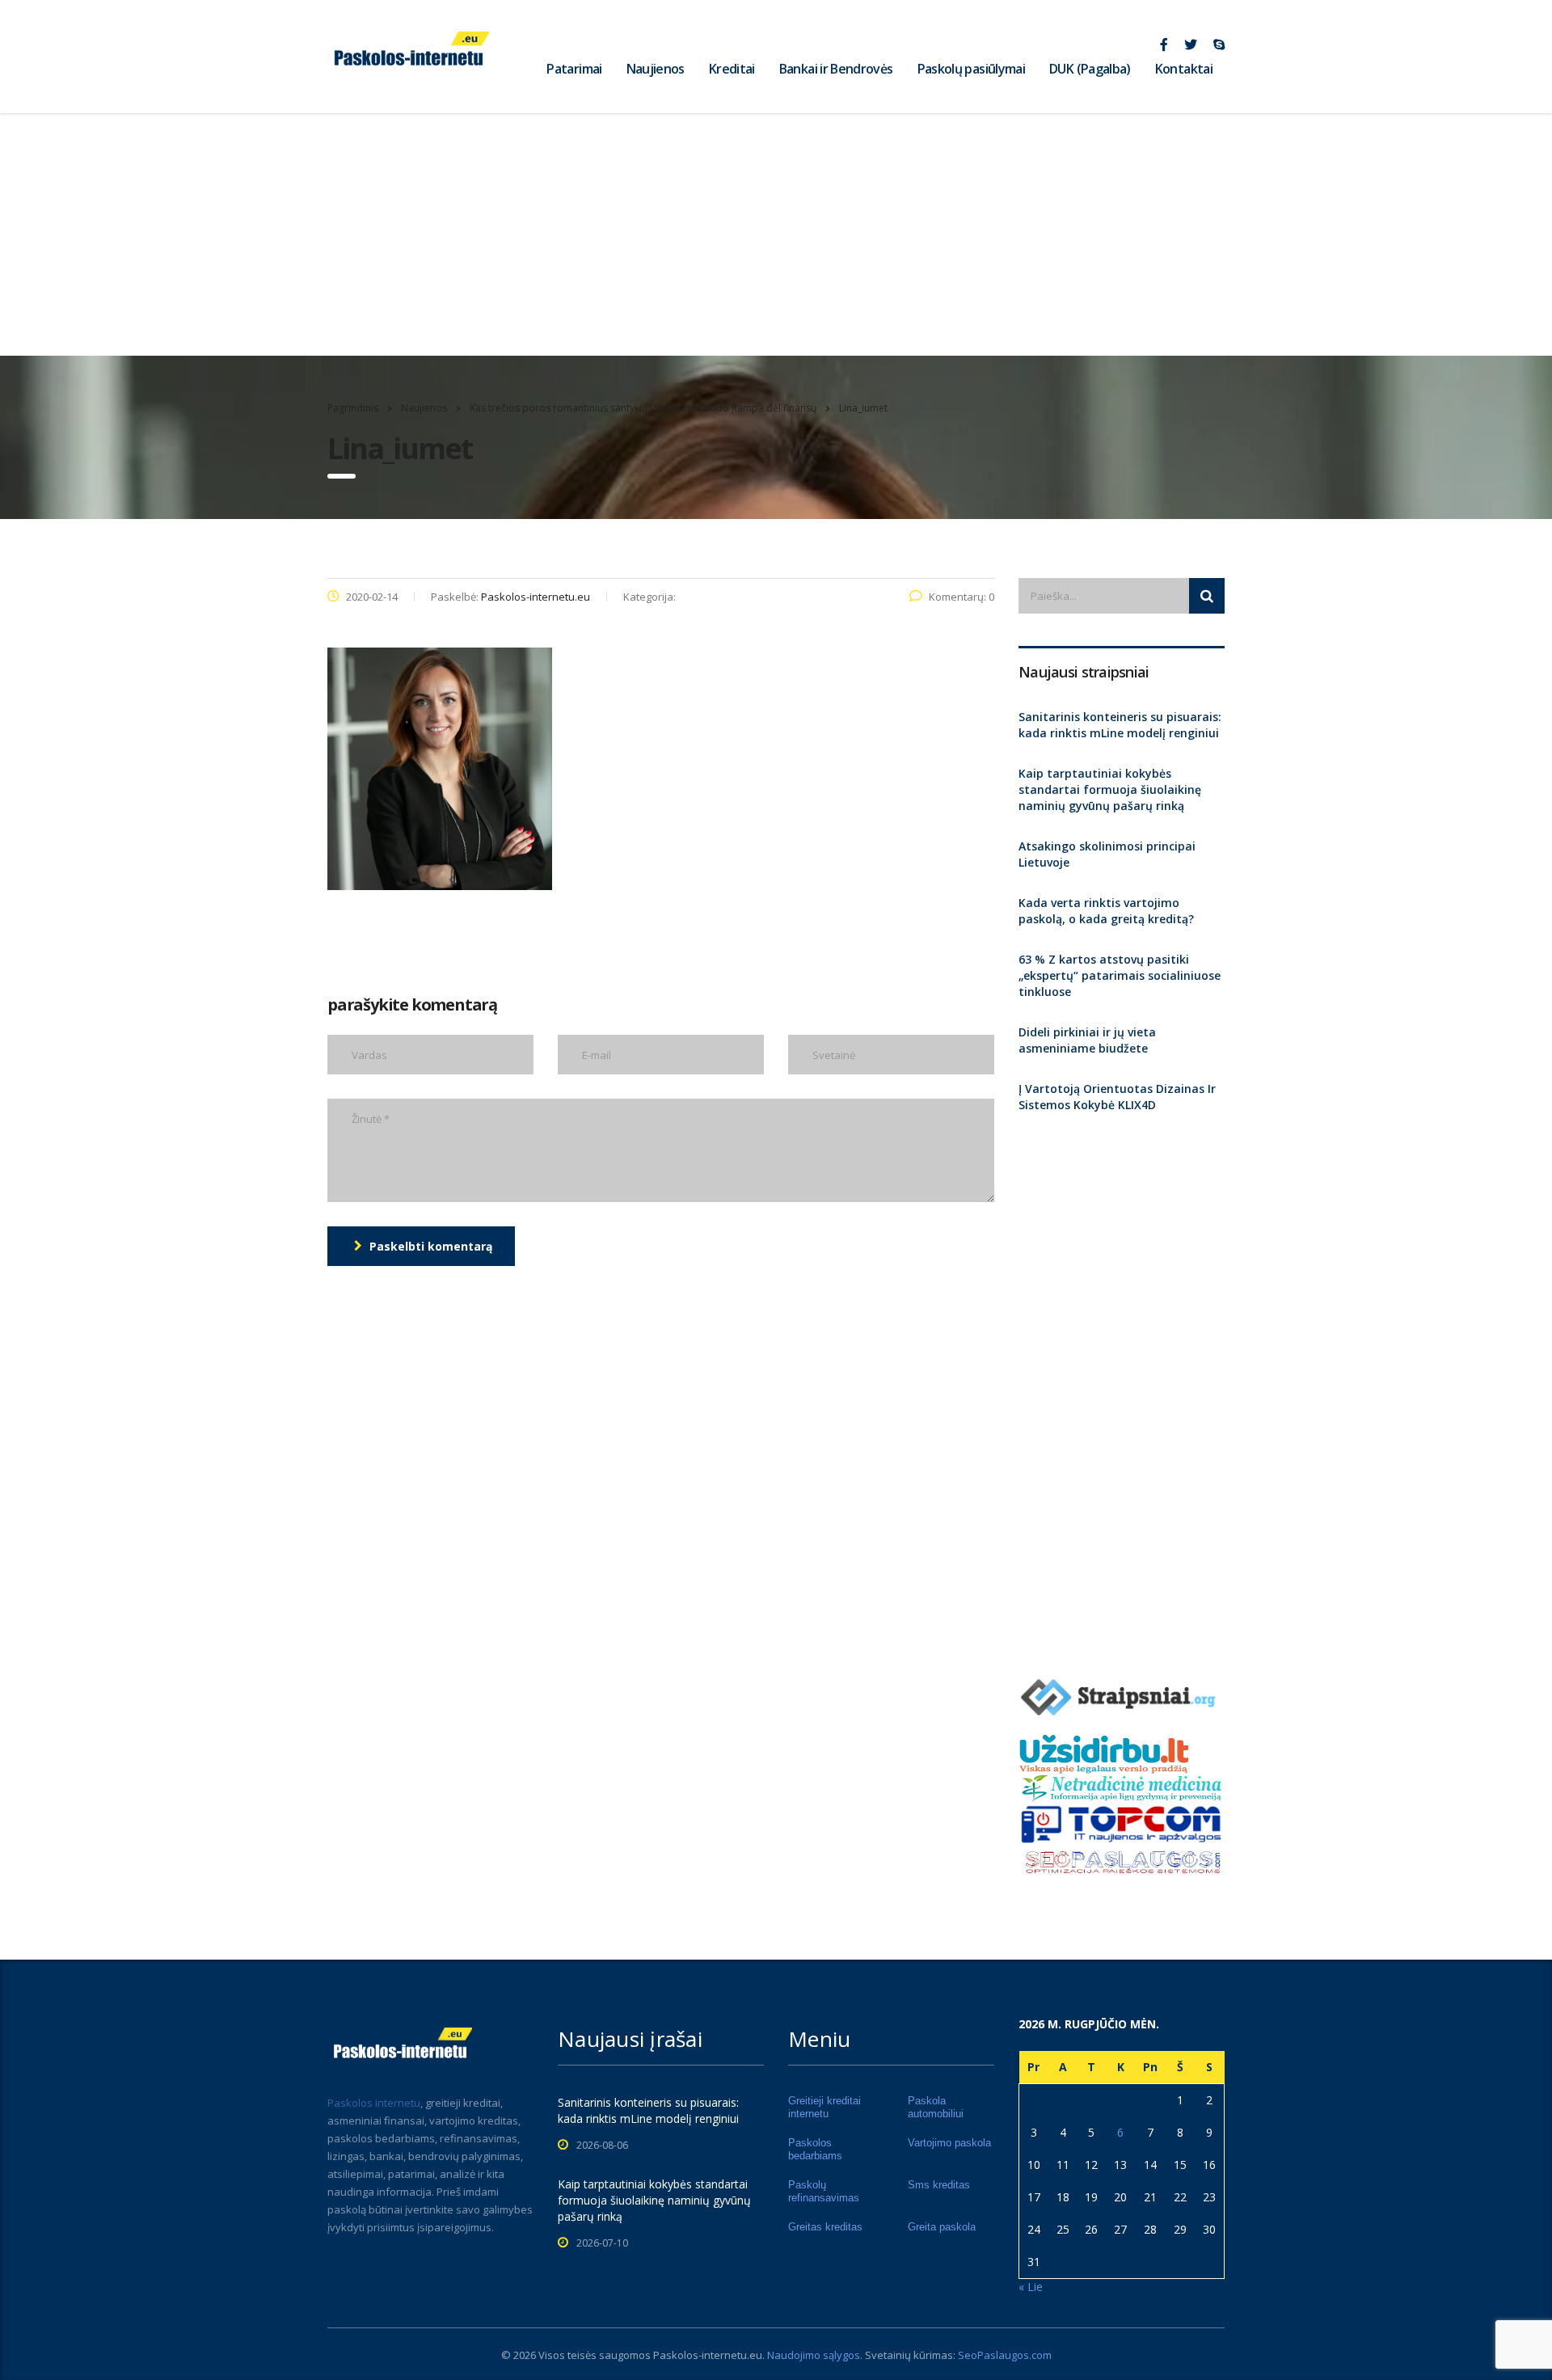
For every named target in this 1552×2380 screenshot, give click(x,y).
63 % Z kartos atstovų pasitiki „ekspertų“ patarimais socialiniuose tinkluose (1120, 975)
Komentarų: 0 (962, 597)
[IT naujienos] (1122, 1823)
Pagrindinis (353, 408)
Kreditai (732, 69)
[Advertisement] (776, 234)
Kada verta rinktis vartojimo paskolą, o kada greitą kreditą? (1106, 911)
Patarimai (574, 69)
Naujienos (656, 69)
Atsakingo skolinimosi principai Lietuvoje (1107, 854)
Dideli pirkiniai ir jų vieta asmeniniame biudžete (1087, 1040)
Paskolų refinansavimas (824, 2191)
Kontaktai (1184, 69)
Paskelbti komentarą (431, 1246)
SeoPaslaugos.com (1005, 2355)
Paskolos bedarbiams (815, 2149)
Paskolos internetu (374, 2103)
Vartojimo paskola (949, 2143)
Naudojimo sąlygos (814, 2355)
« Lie (1031, 2287)
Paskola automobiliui (936, 2107)
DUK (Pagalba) (1090, 69)
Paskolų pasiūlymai (971, 69)
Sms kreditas (939, 2185)
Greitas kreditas (825, 2227)
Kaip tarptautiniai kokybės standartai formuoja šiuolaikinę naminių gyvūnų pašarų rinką (1110, 789)
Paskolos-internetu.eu (708, 2355)
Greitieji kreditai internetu (824, 2107)
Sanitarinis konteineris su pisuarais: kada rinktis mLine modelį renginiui (1120, 725)
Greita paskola (942, 2227)
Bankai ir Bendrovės (836, 69)
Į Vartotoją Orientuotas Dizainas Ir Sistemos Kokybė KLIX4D (1117, 1097)
